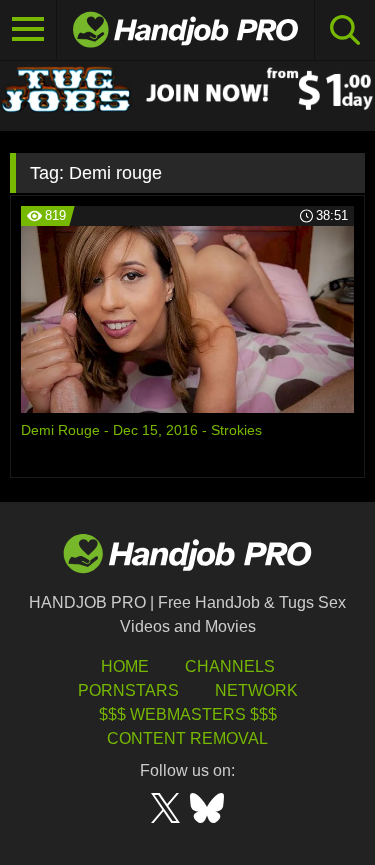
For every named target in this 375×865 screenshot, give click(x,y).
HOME (125, 666)
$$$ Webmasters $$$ (188, 714)
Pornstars (128, 690)
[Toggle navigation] (28, 30)
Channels (230, 666)
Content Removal (187, 738)
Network (256, 690)
